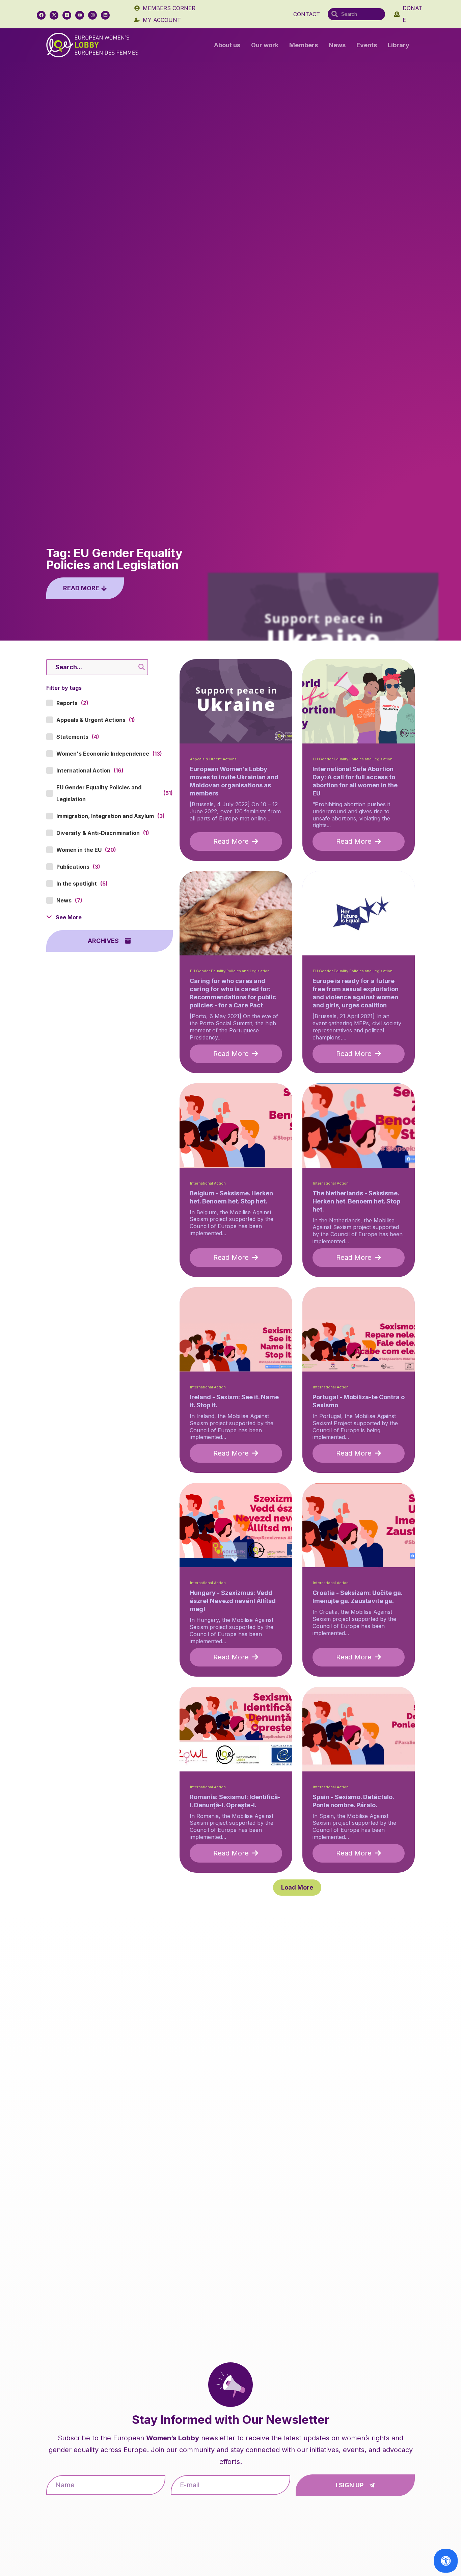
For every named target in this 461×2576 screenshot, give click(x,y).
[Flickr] (67, 15)
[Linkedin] (105, 15)
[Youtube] (80, 15)
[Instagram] (92, 15)
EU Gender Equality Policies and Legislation (353, 759)
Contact (307, 14)
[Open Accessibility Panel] (446, 2561)
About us (227, 45)
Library (399, 45)
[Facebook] (41, 15)
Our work (265, 45)
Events (367, 45)
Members (304, 45)
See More (69, 917)
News (337, 45)
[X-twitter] (54, 15)
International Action (208, 1183)
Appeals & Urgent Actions (213, 759)
